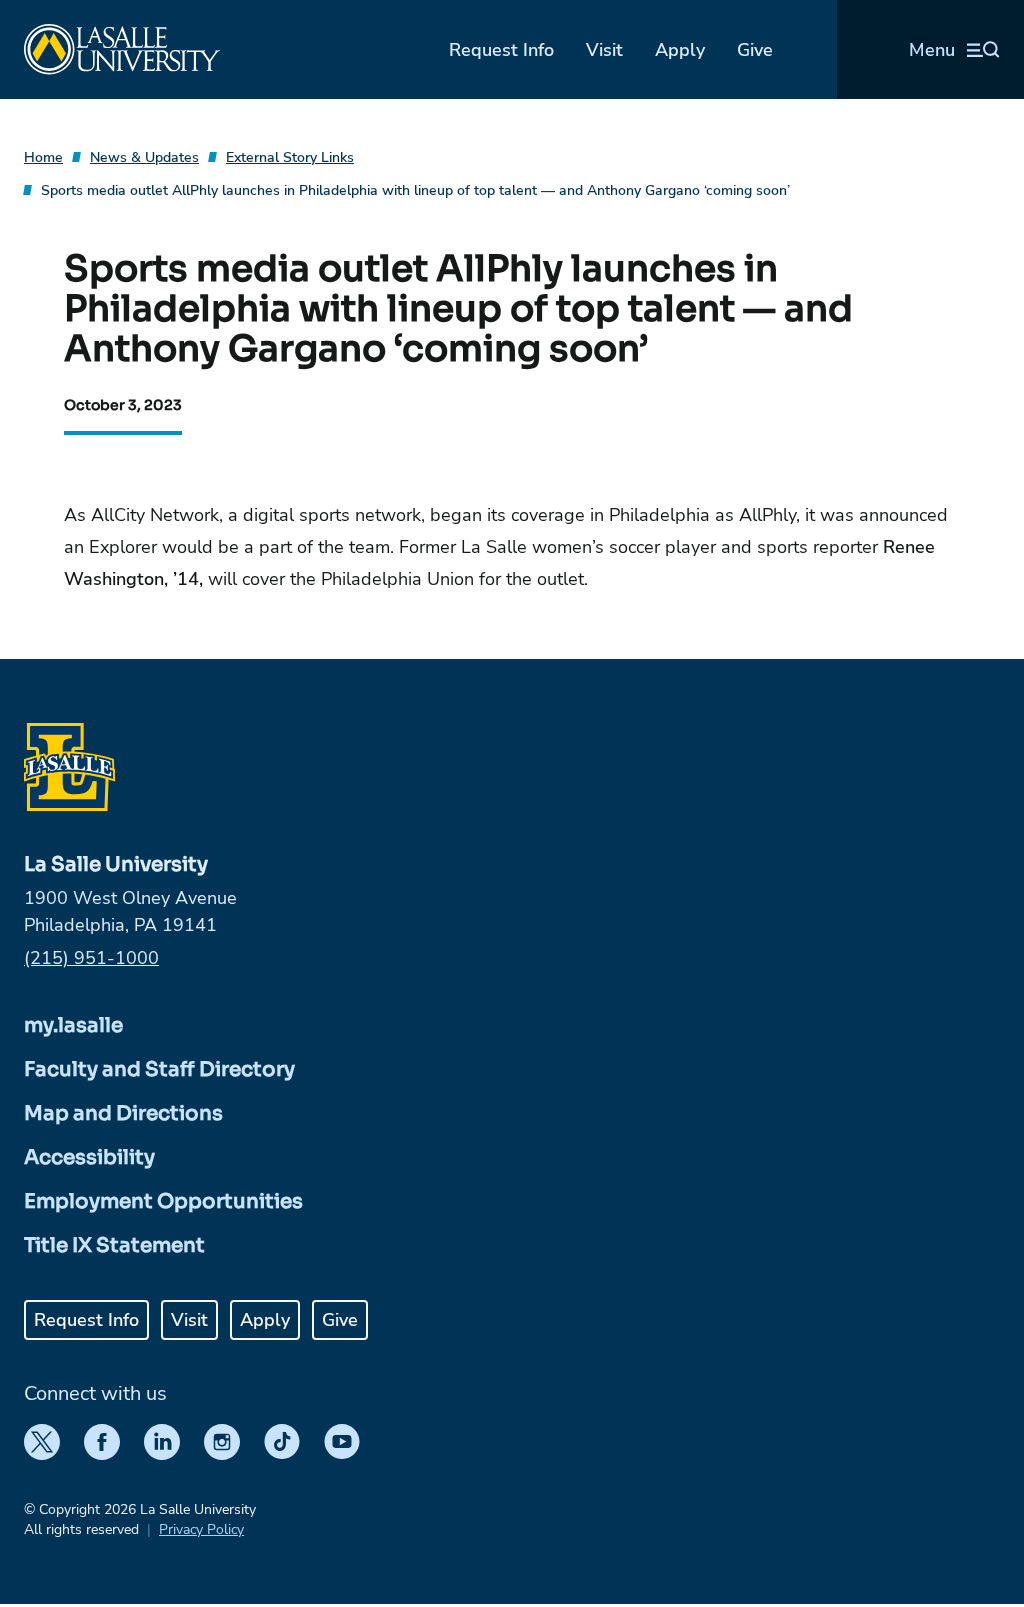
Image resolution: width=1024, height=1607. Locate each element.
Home (43, 157)
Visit (604, 50)
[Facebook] (102, 1442)
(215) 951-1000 (91, 958)
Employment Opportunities (163, 1201)
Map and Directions (123, 1113)
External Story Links (290, 157)
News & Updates (144, 157)
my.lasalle (73, 1025)
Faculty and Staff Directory (159, 1069)
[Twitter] (42, 1442)
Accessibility (89, 1157)
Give (755, 50)
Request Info (501, 50)
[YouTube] (342, 1442)
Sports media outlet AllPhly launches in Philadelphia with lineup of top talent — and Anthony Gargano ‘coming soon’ (415, 190)
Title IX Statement (114, 1245)
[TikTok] (282, 1442)
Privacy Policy (201, 1529)
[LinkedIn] (162, 1442)
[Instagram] (222, 1442)
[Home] (122, 49)
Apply (680, 50)
